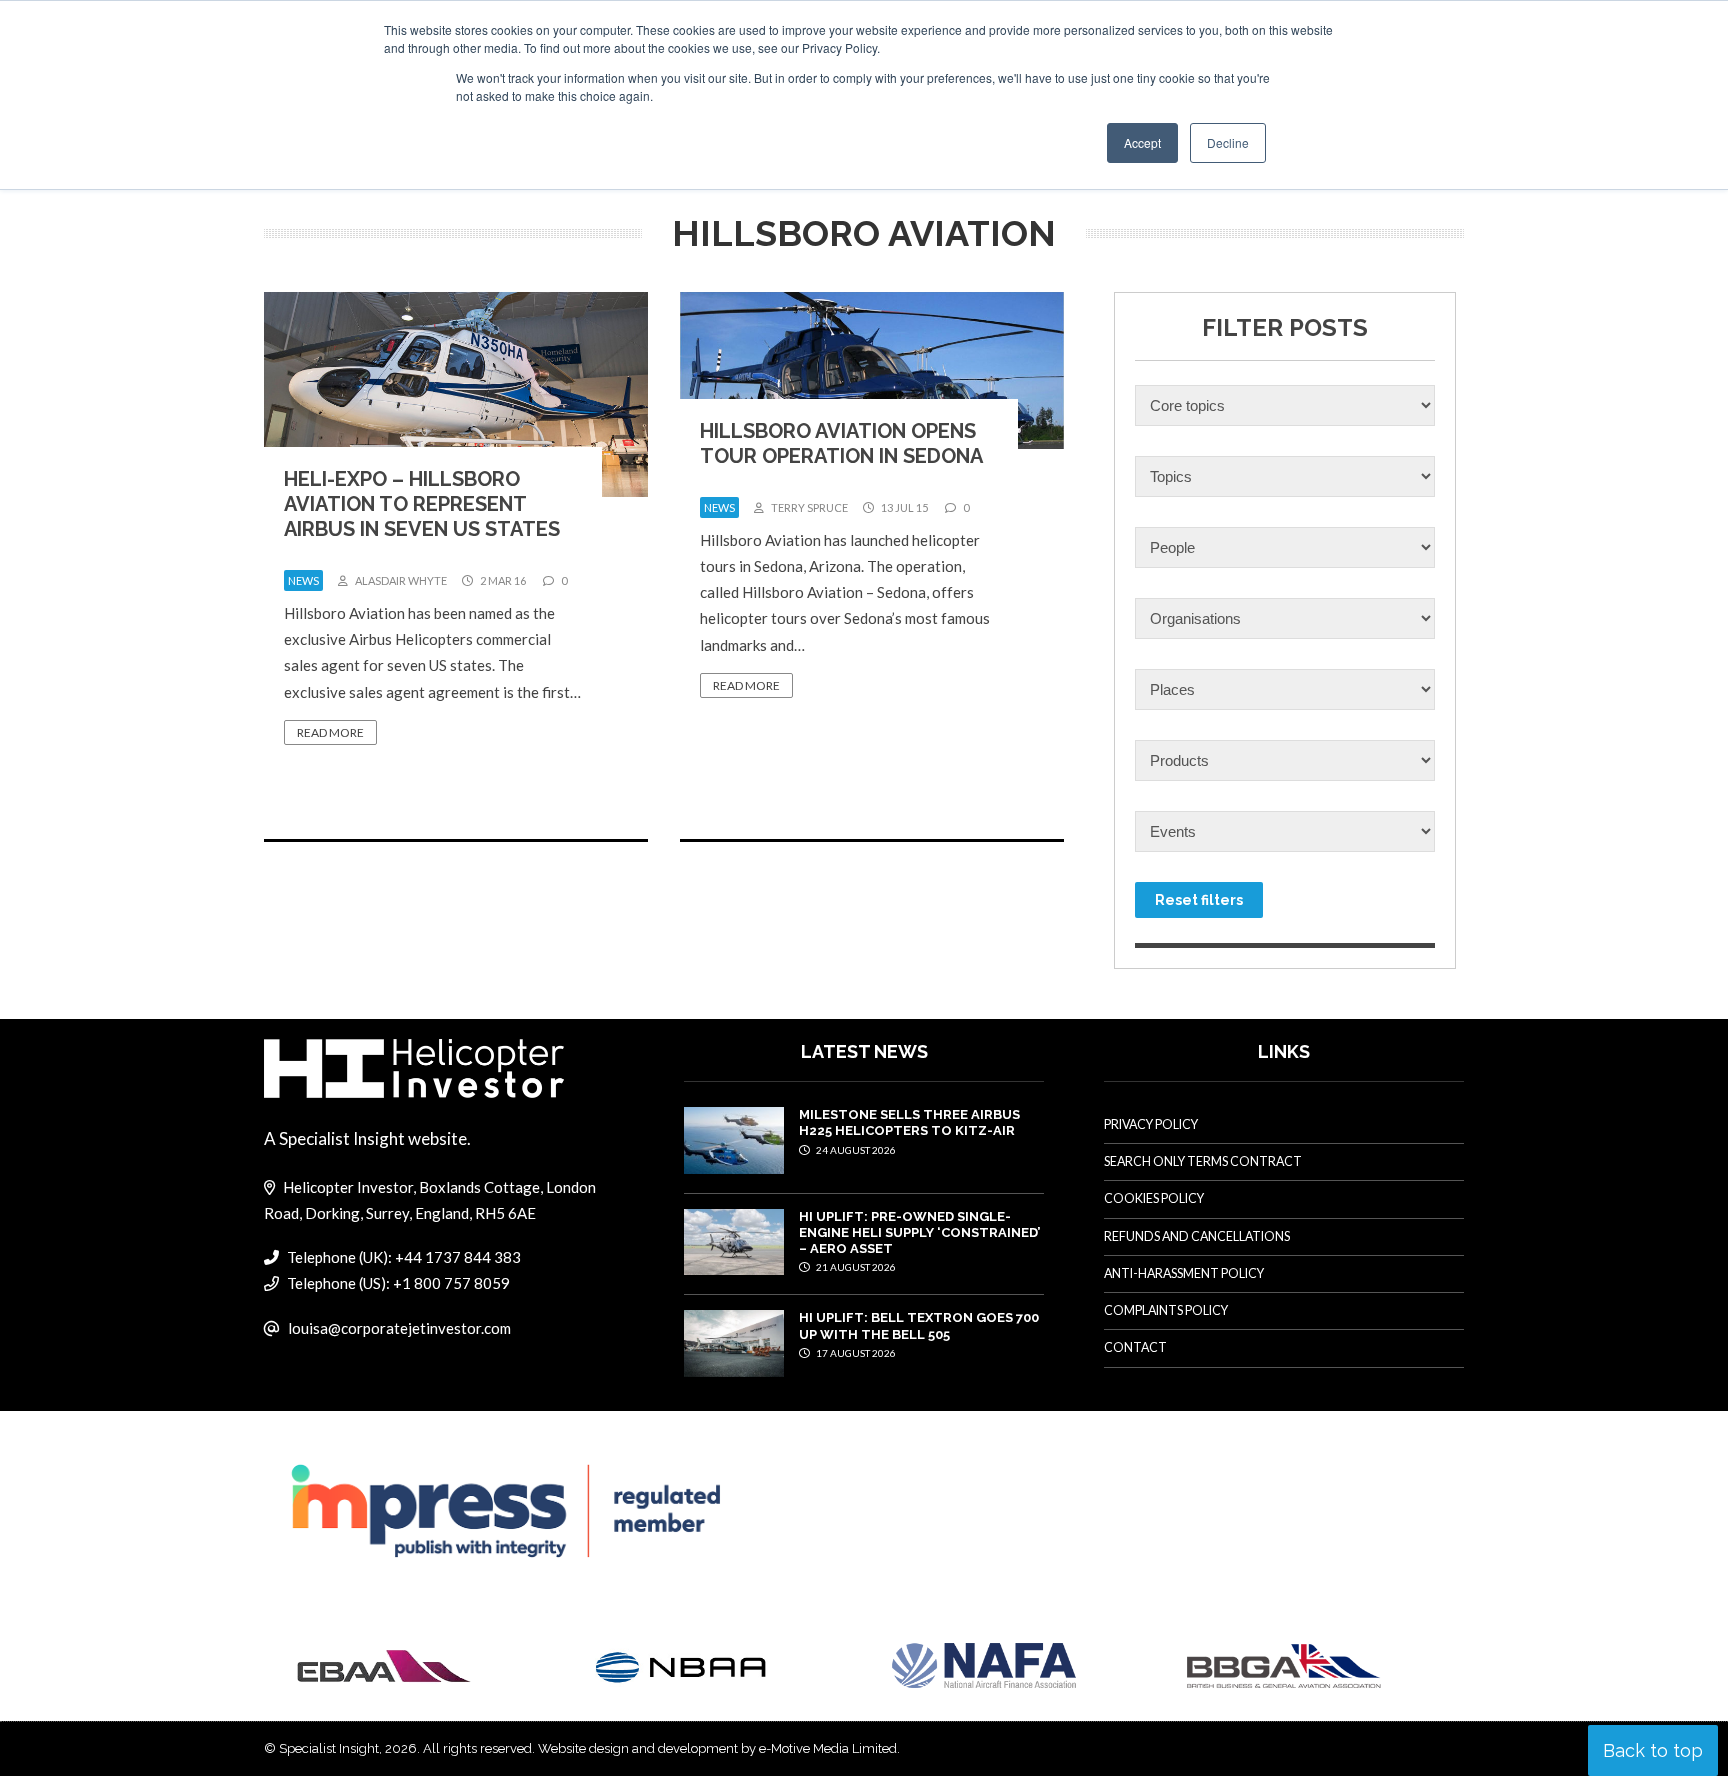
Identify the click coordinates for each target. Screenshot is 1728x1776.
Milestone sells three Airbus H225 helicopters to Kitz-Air (909, 1122)
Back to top (1653, 1750)
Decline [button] (1228, 142)
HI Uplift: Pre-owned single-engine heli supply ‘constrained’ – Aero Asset (919, 1233)
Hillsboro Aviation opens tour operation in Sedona (841, 443)
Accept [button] (1142, 142)
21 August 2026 (855, 1267)
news (303, 580)
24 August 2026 (855, 1150)
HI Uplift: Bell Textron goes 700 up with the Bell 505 (919, 1325)
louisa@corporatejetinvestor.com (399, 1328)
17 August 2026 (855, 1353)
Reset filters (1199, 900)
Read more (330, 732)
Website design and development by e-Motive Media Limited (717, 1748)
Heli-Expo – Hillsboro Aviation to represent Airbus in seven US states (422, 504)
